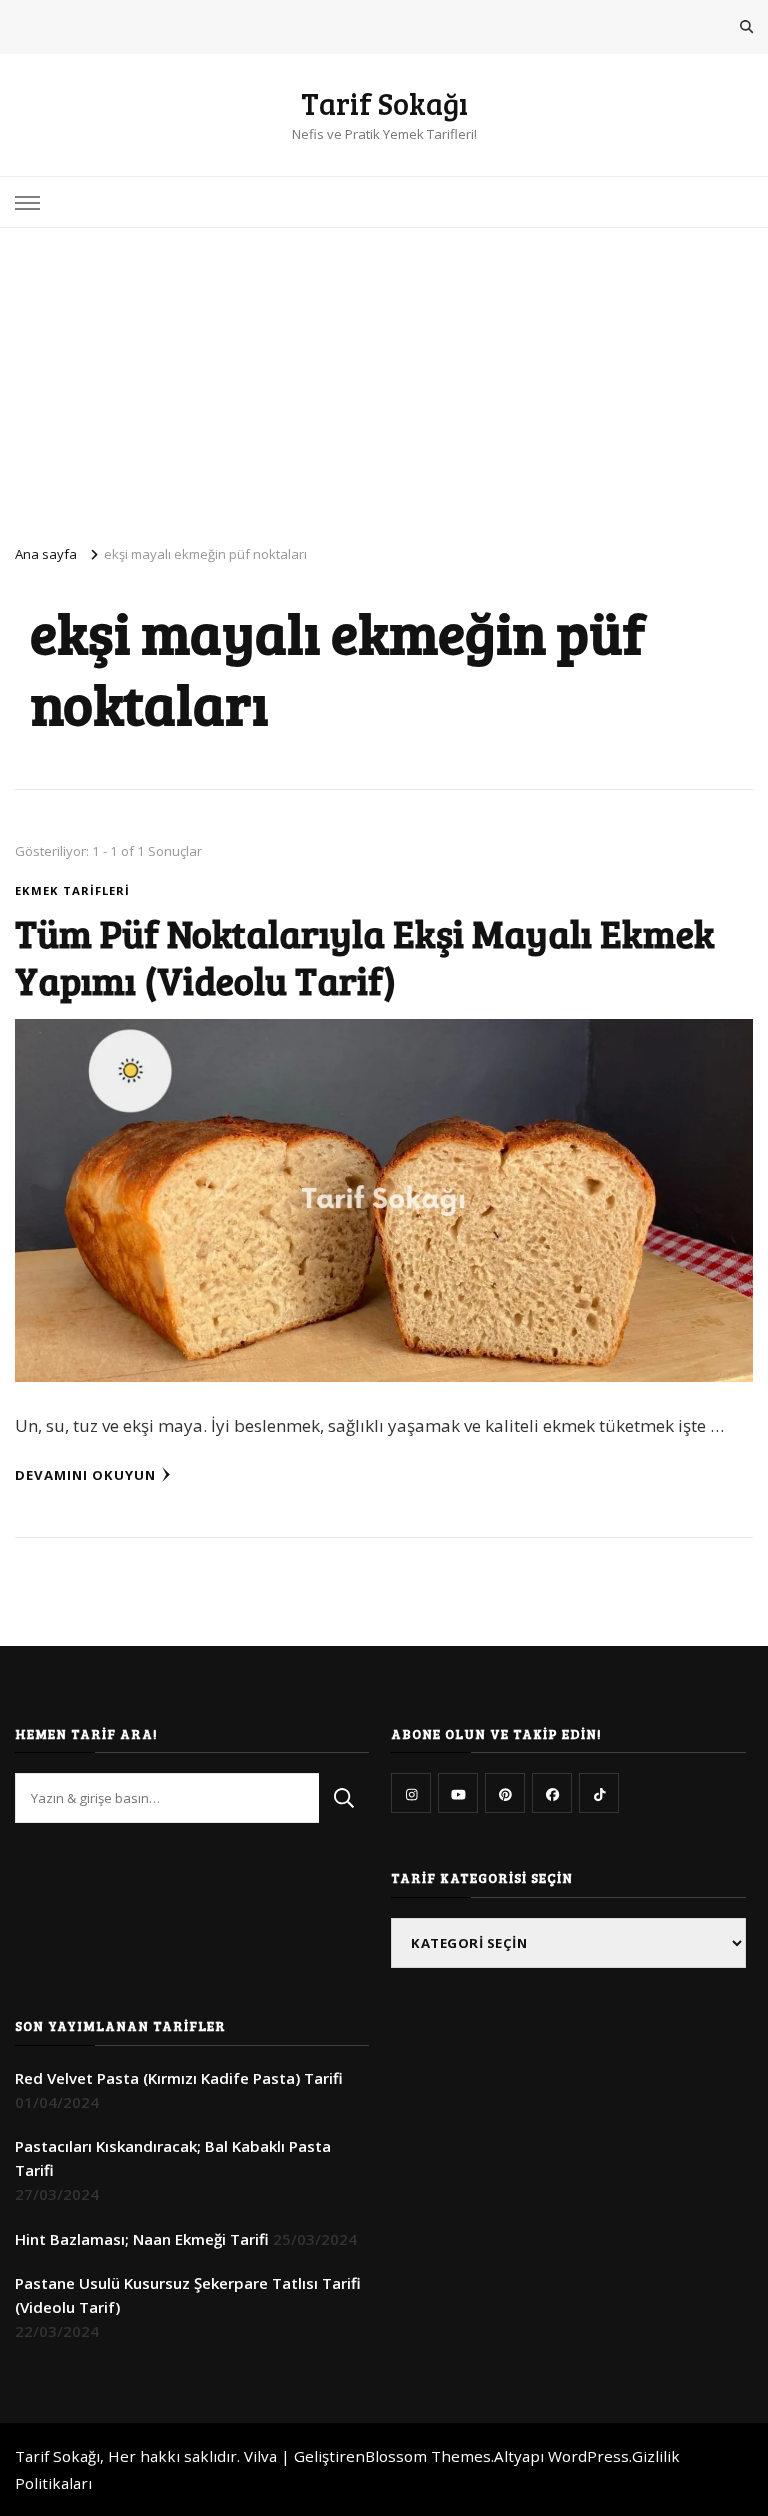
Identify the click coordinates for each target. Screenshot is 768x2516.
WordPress (588, 2456)
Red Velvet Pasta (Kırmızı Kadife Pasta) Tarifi (179, 2078)
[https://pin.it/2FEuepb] (505, 1793)
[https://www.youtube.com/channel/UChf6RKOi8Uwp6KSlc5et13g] (458, 1793)
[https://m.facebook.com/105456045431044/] (552, 1793)
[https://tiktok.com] (599, 1793)
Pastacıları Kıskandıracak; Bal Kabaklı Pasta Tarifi (173, 2158)
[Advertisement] (384, 378)
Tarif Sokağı (384, 103)
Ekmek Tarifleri (72, 890)
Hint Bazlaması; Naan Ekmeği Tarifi (142, 2239)
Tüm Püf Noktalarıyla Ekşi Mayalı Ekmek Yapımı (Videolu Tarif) (365, 956)
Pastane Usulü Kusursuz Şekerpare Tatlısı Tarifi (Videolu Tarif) (188, 2295)
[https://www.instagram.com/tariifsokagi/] (411, 1793)
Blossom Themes (428, 2456)
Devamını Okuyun (85, 1475)
